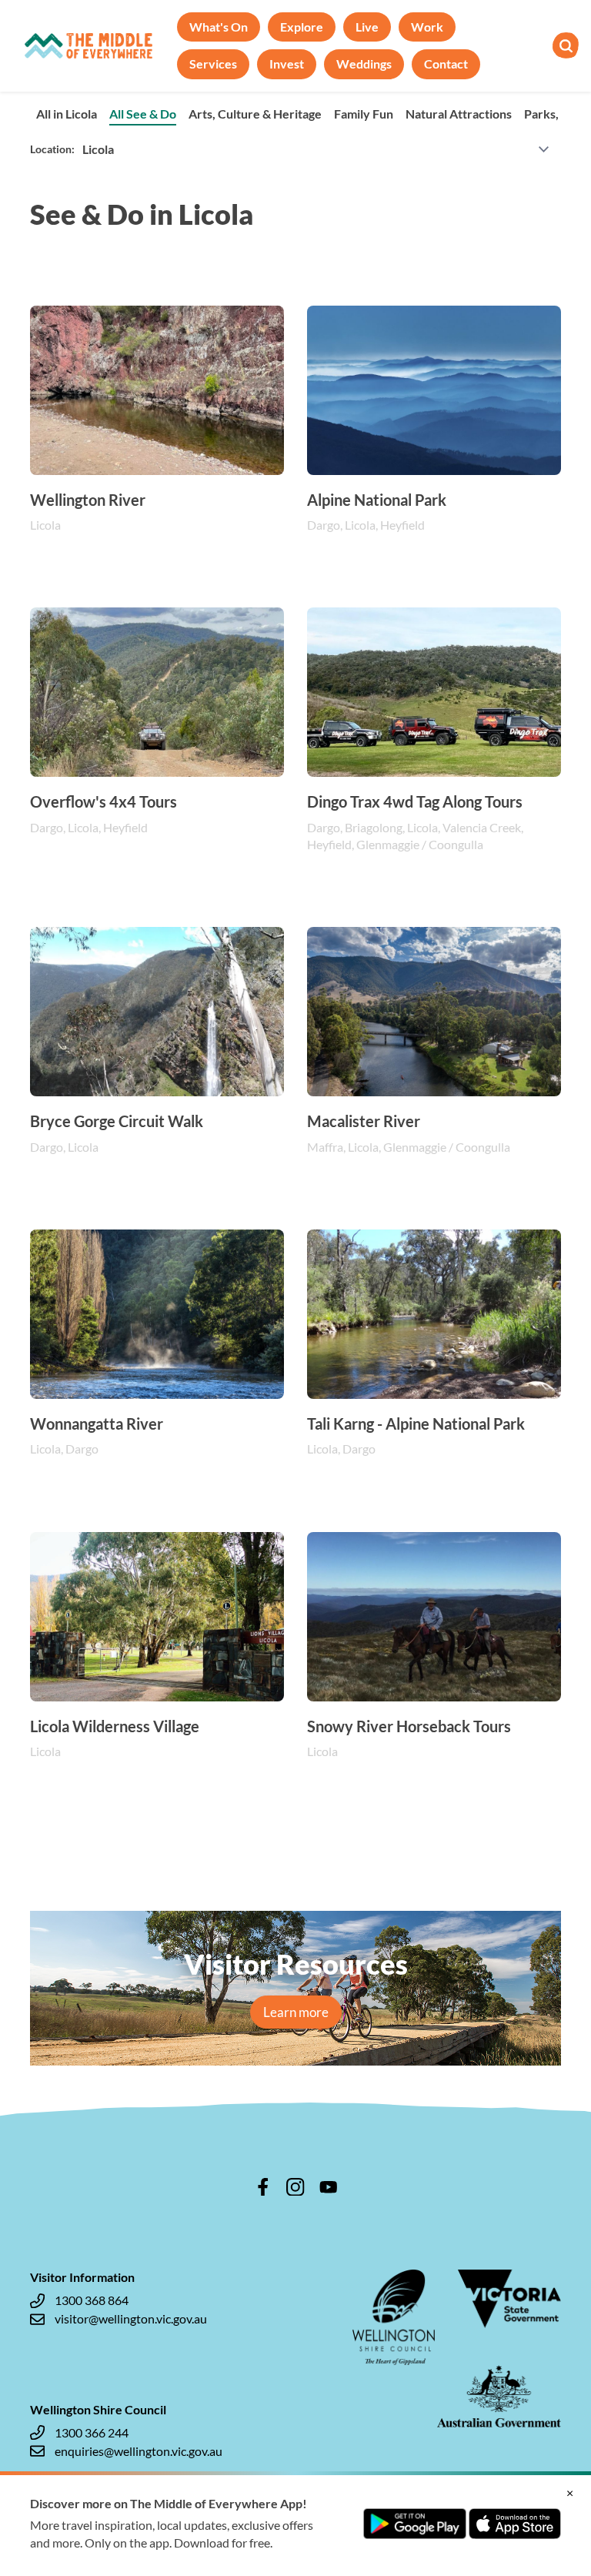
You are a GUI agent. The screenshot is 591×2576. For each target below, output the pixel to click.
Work (427, 27)
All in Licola (67, 114)
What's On (219, 27)
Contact (446, 64)
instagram (295, 2187)
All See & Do (143, 114)
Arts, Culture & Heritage (255, 114)
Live (367, 27)
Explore (302, 27)
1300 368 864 (92, 2300)
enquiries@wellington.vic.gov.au (139, 2451)
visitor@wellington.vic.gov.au (131, 2318)
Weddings (364, 64)
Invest (287, 64)
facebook (263, 2187)
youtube (329, 2187)
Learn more (296, 2012)
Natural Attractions (459, 114)
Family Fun (364, 114)
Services (213, 64)
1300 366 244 (92, 2432)
